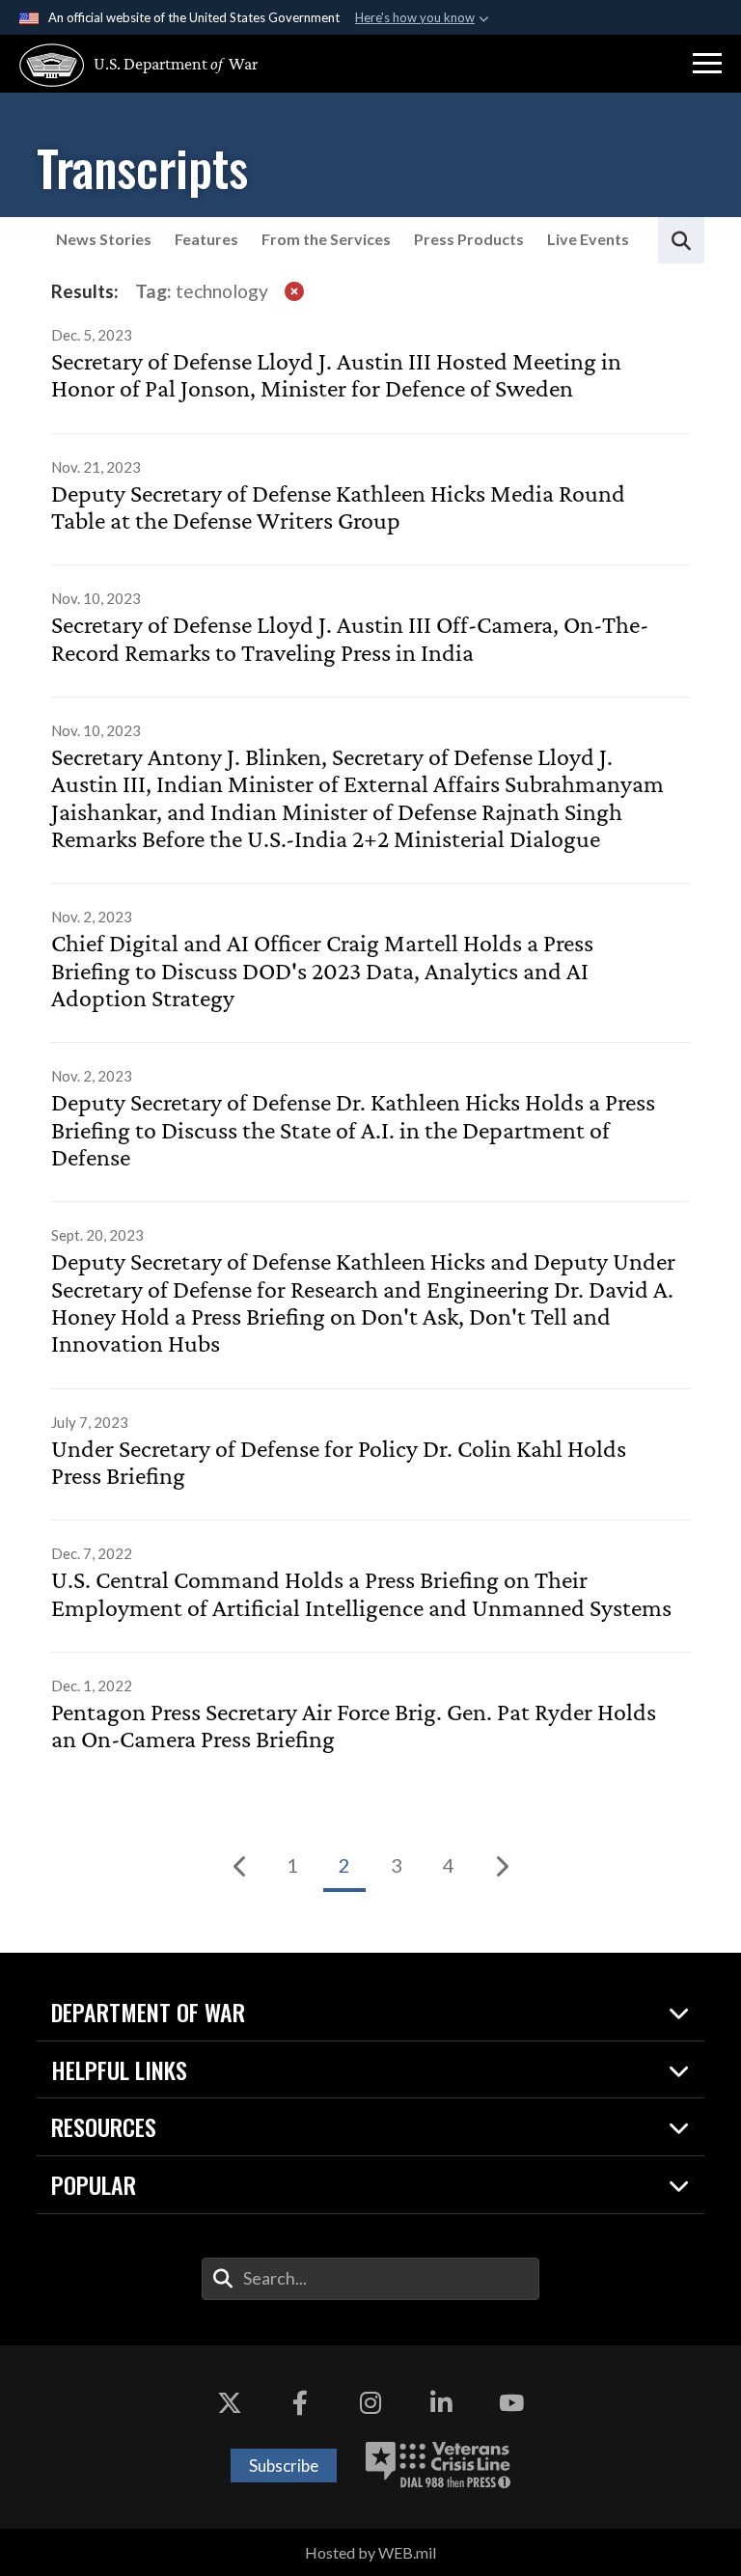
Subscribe (284, 2466)
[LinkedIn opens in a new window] (441, 2403)
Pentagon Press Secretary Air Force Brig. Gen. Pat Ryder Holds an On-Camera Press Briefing (354, 1726)
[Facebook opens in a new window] (300, 2403)
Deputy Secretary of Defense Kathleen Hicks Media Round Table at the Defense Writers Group (338, 507)
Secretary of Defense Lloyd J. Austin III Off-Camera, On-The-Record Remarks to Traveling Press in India (350, 639)
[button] (707, 64)
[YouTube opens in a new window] (511, 2403)
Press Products (469, 239)
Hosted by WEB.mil (370, 2552)
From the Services (326, 239)
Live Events (588, 239)
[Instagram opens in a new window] (370, 2403)
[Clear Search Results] (294, 290)
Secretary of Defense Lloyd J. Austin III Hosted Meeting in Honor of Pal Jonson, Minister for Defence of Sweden (336, 375)
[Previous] (240, 1866)
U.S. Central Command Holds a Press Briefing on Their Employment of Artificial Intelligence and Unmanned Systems (361, 1594)
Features (206, 239)
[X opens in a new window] (230, 2403)
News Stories (104, 239)
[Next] (501, 1866)
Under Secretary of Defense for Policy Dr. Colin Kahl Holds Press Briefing (339, 1463)
